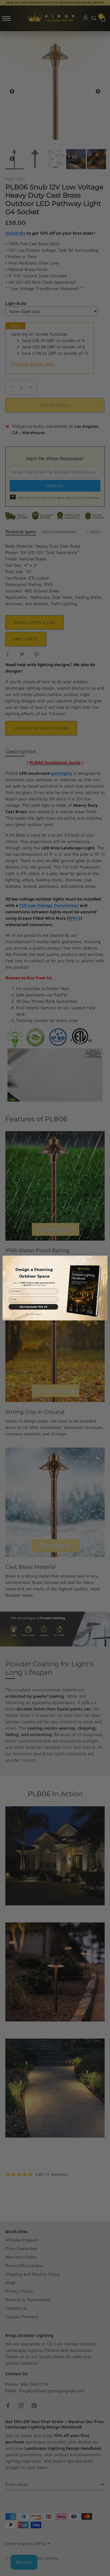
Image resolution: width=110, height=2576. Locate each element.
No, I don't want (33, 1315)
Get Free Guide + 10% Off (33, 1307)
